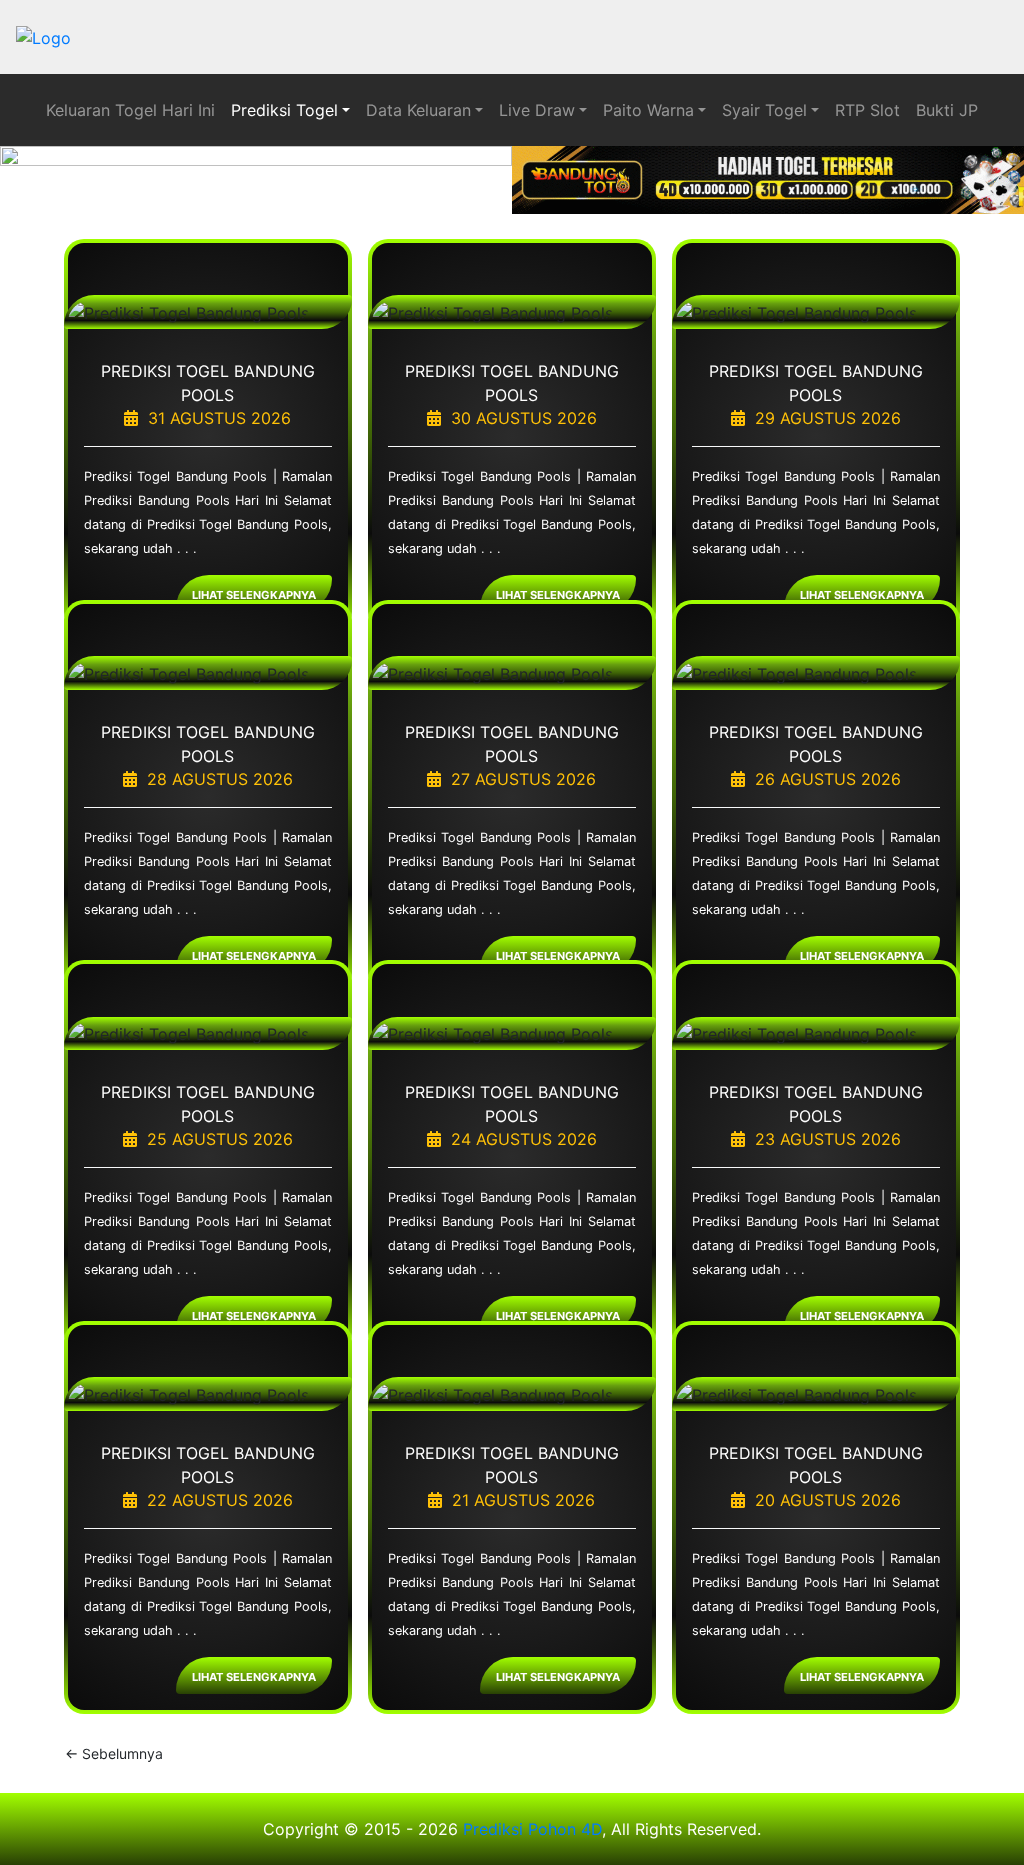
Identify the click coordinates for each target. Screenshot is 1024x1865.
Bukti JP (947, 110)
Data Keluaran (418, 110)
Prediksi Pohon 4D (532, 1829)
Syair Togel (764, 110)
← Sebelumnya (114, 1753)
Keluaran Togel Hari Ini (130, 110)
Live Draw (537, 110)
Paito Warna (648, 110)
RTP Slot (867, 110)
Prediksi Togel (284, 110)
